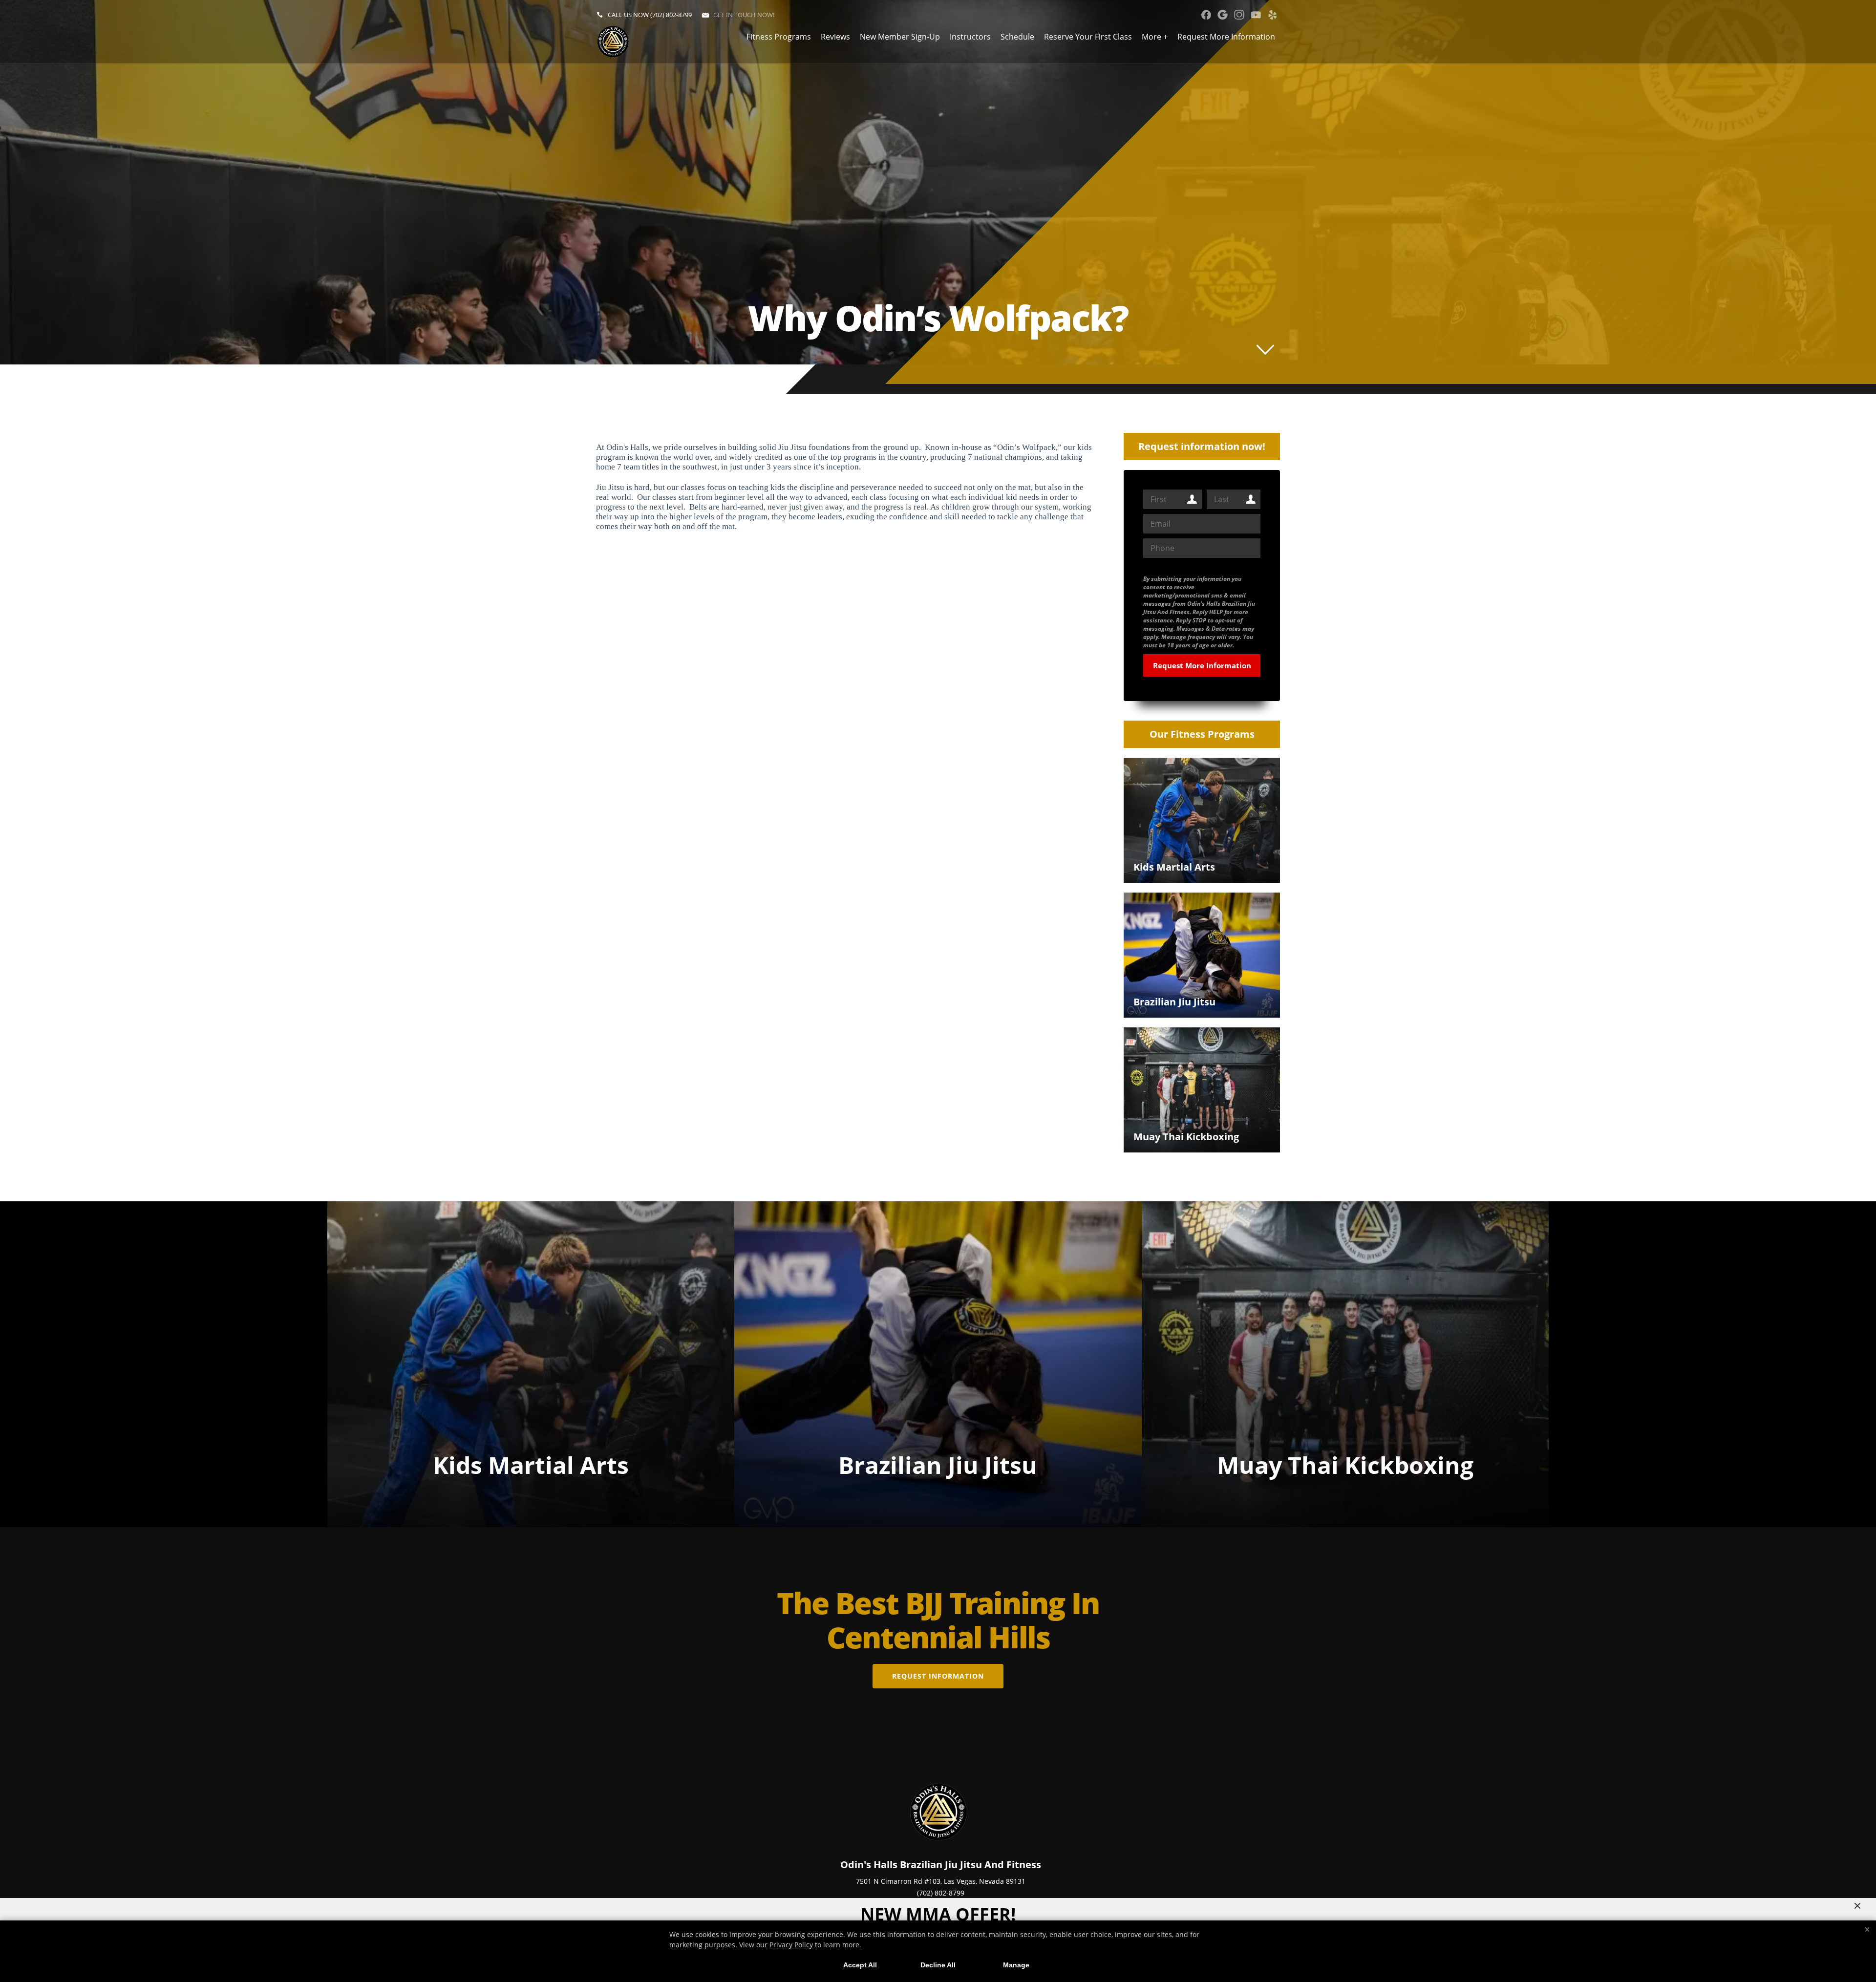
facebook (1206, 15)
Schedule (1017, 37)
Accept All (860, 1965)
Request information (938, 1676)
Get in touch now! (744, 15)
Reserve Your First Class (1088, 37)
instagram (1239, 15)
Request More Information (1226, 37)
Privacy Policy (791, 1945)
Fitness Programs (779, 37)
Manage (1016, 1965)
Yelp (1272, 15)
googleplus (1223, 15)
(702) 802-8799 (671, 15)
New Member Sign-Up (900, 37)
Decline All (938, 1965)
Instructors (970, 37)
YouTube (1256, 15)
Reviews (835, 37)
